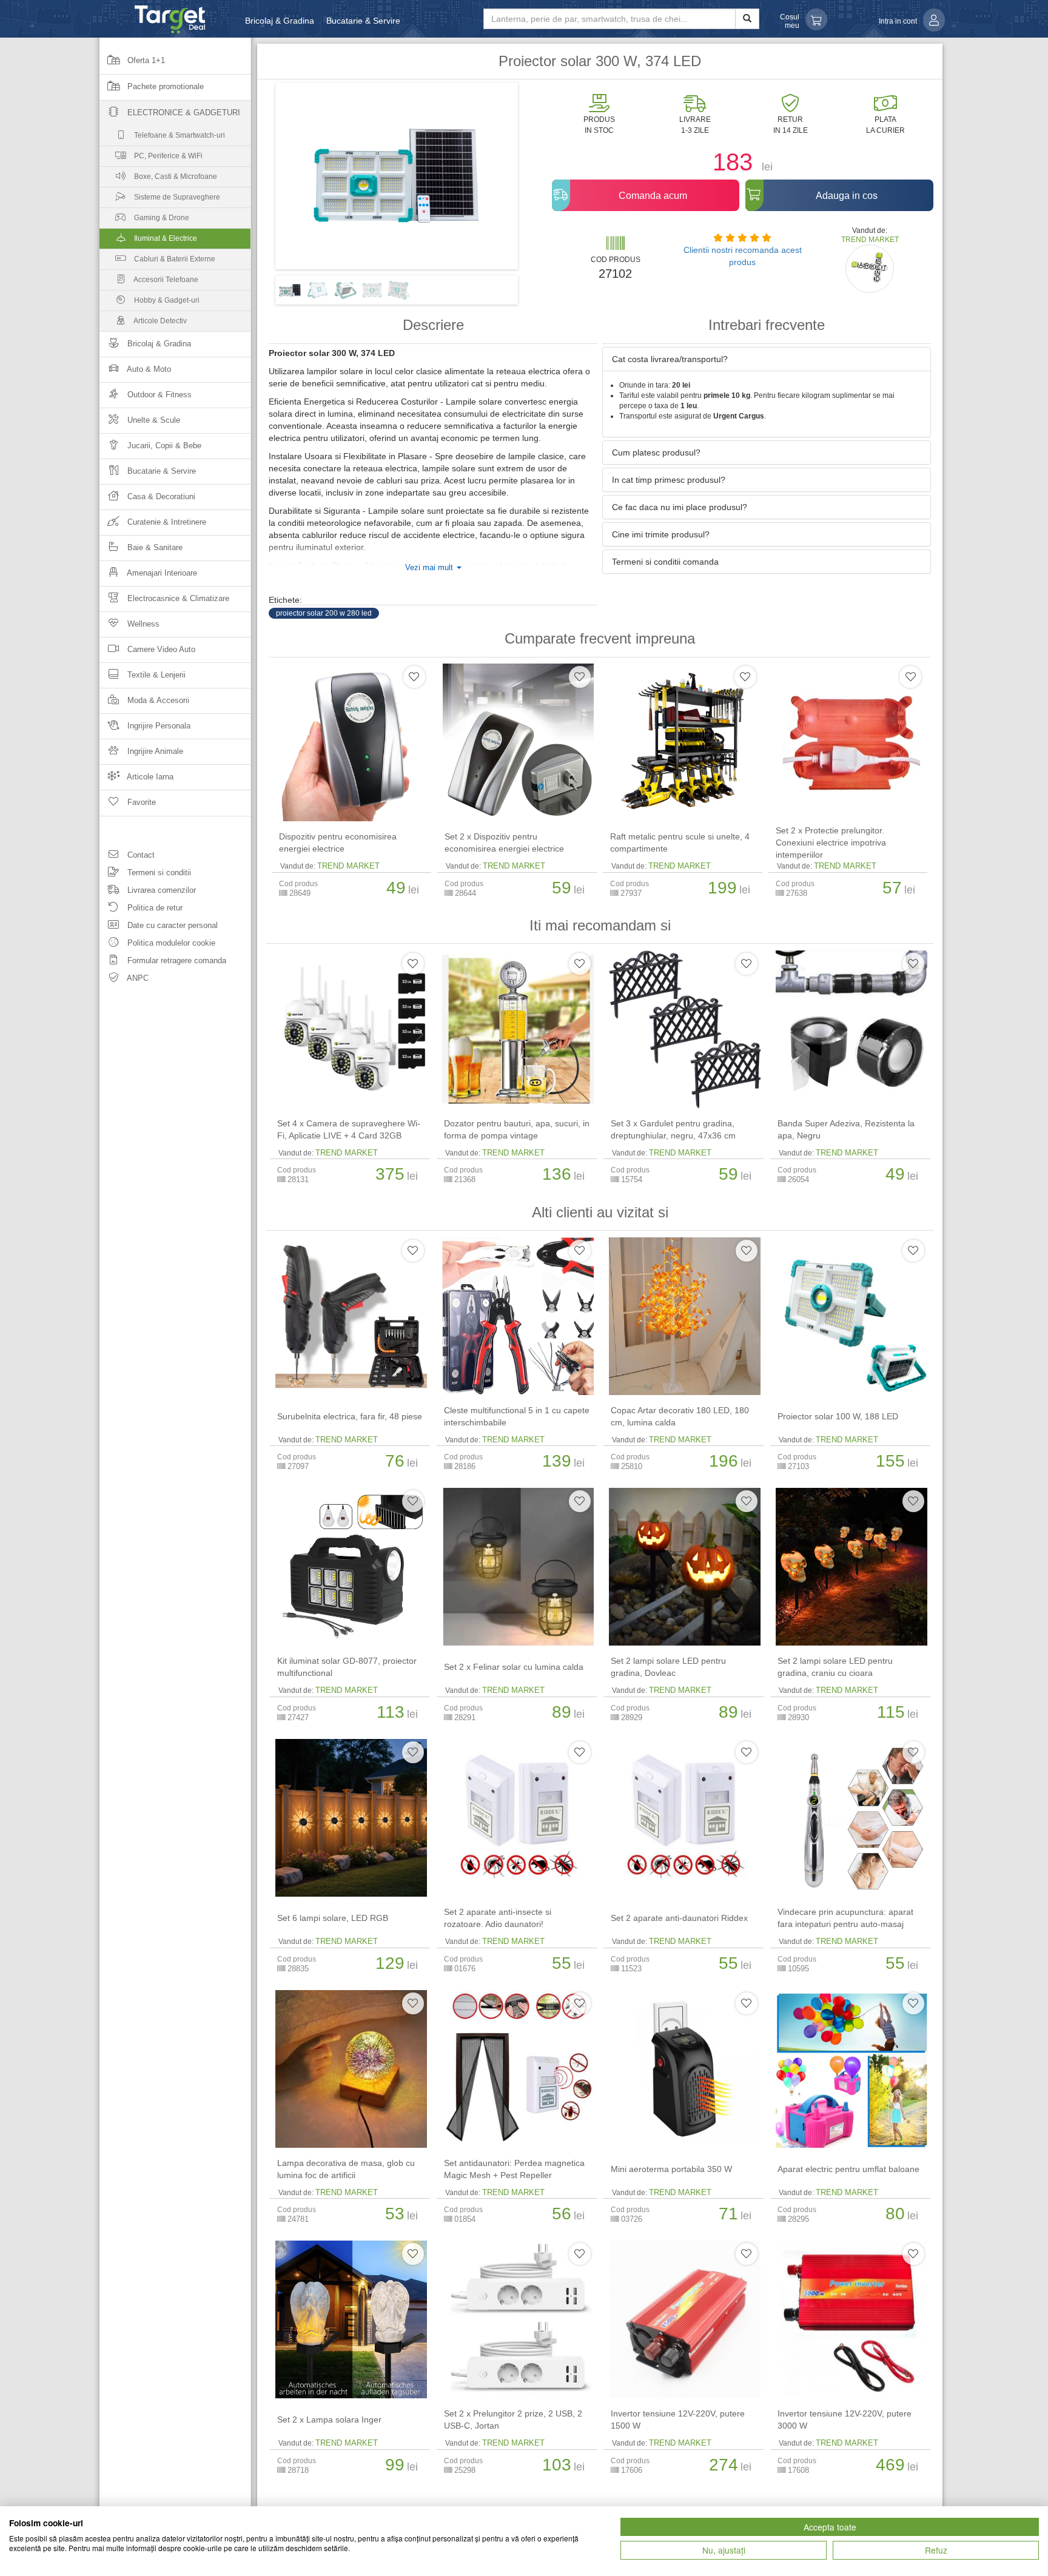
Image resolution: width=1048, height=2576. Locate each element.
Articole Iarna (149, 777)
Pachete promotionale (164, 86)
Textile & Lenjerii (155, 675)
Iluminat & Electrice (165, 238)
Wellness (142, 624)
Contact (140, 855)
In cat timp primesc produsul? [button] (669, 480)
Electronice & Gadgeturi (183, 113)
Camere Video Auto (160, 649)
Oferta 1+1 (145, 60)
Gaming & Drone (161, 218)
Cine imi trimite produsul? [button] (661, 534)
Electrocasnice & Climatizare (177, 598)
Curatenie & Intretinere (166, 522)
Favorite (140, 802)
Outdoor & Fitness (158, 395)
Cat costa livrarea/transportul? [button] (670, 359)
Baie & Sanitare (154, 547)
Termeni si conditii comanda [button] (665, 562)
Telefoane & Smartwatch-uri (179, 135)
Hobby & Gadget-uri (166, 300)
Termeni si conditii (158, 873)
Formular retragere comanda (176, 960)
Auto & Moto (148, 369)
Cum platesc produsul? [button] (656, 452)
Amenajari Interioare (161, 573)
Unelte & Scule (153, 420)
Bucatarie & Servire (363, 21)
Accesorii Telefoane (165, 280)
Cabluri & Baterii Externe (174, 259)
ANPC (137, 978)
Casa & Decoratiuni (160, 496)
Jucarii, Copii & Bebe (163, 446)
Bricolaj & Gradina (280, 21)
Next (536, 180)
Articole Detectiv (160, 321)
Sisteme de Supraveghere (176, 197)
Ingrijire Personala (158, 726)
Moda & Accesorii (157, 700)
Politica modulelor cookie (170, 943)
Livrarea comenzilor (160, 890)
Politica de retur (154, 908)
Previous (257, 180)
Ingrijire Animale (154, 751)
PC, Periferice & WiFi (167, 156)
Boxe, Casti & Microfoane (175, 177)
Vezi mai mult (430, 568)
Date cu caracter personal (171, 925)
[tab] (767, 359)
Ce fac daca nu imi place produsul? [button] (680, 507)
